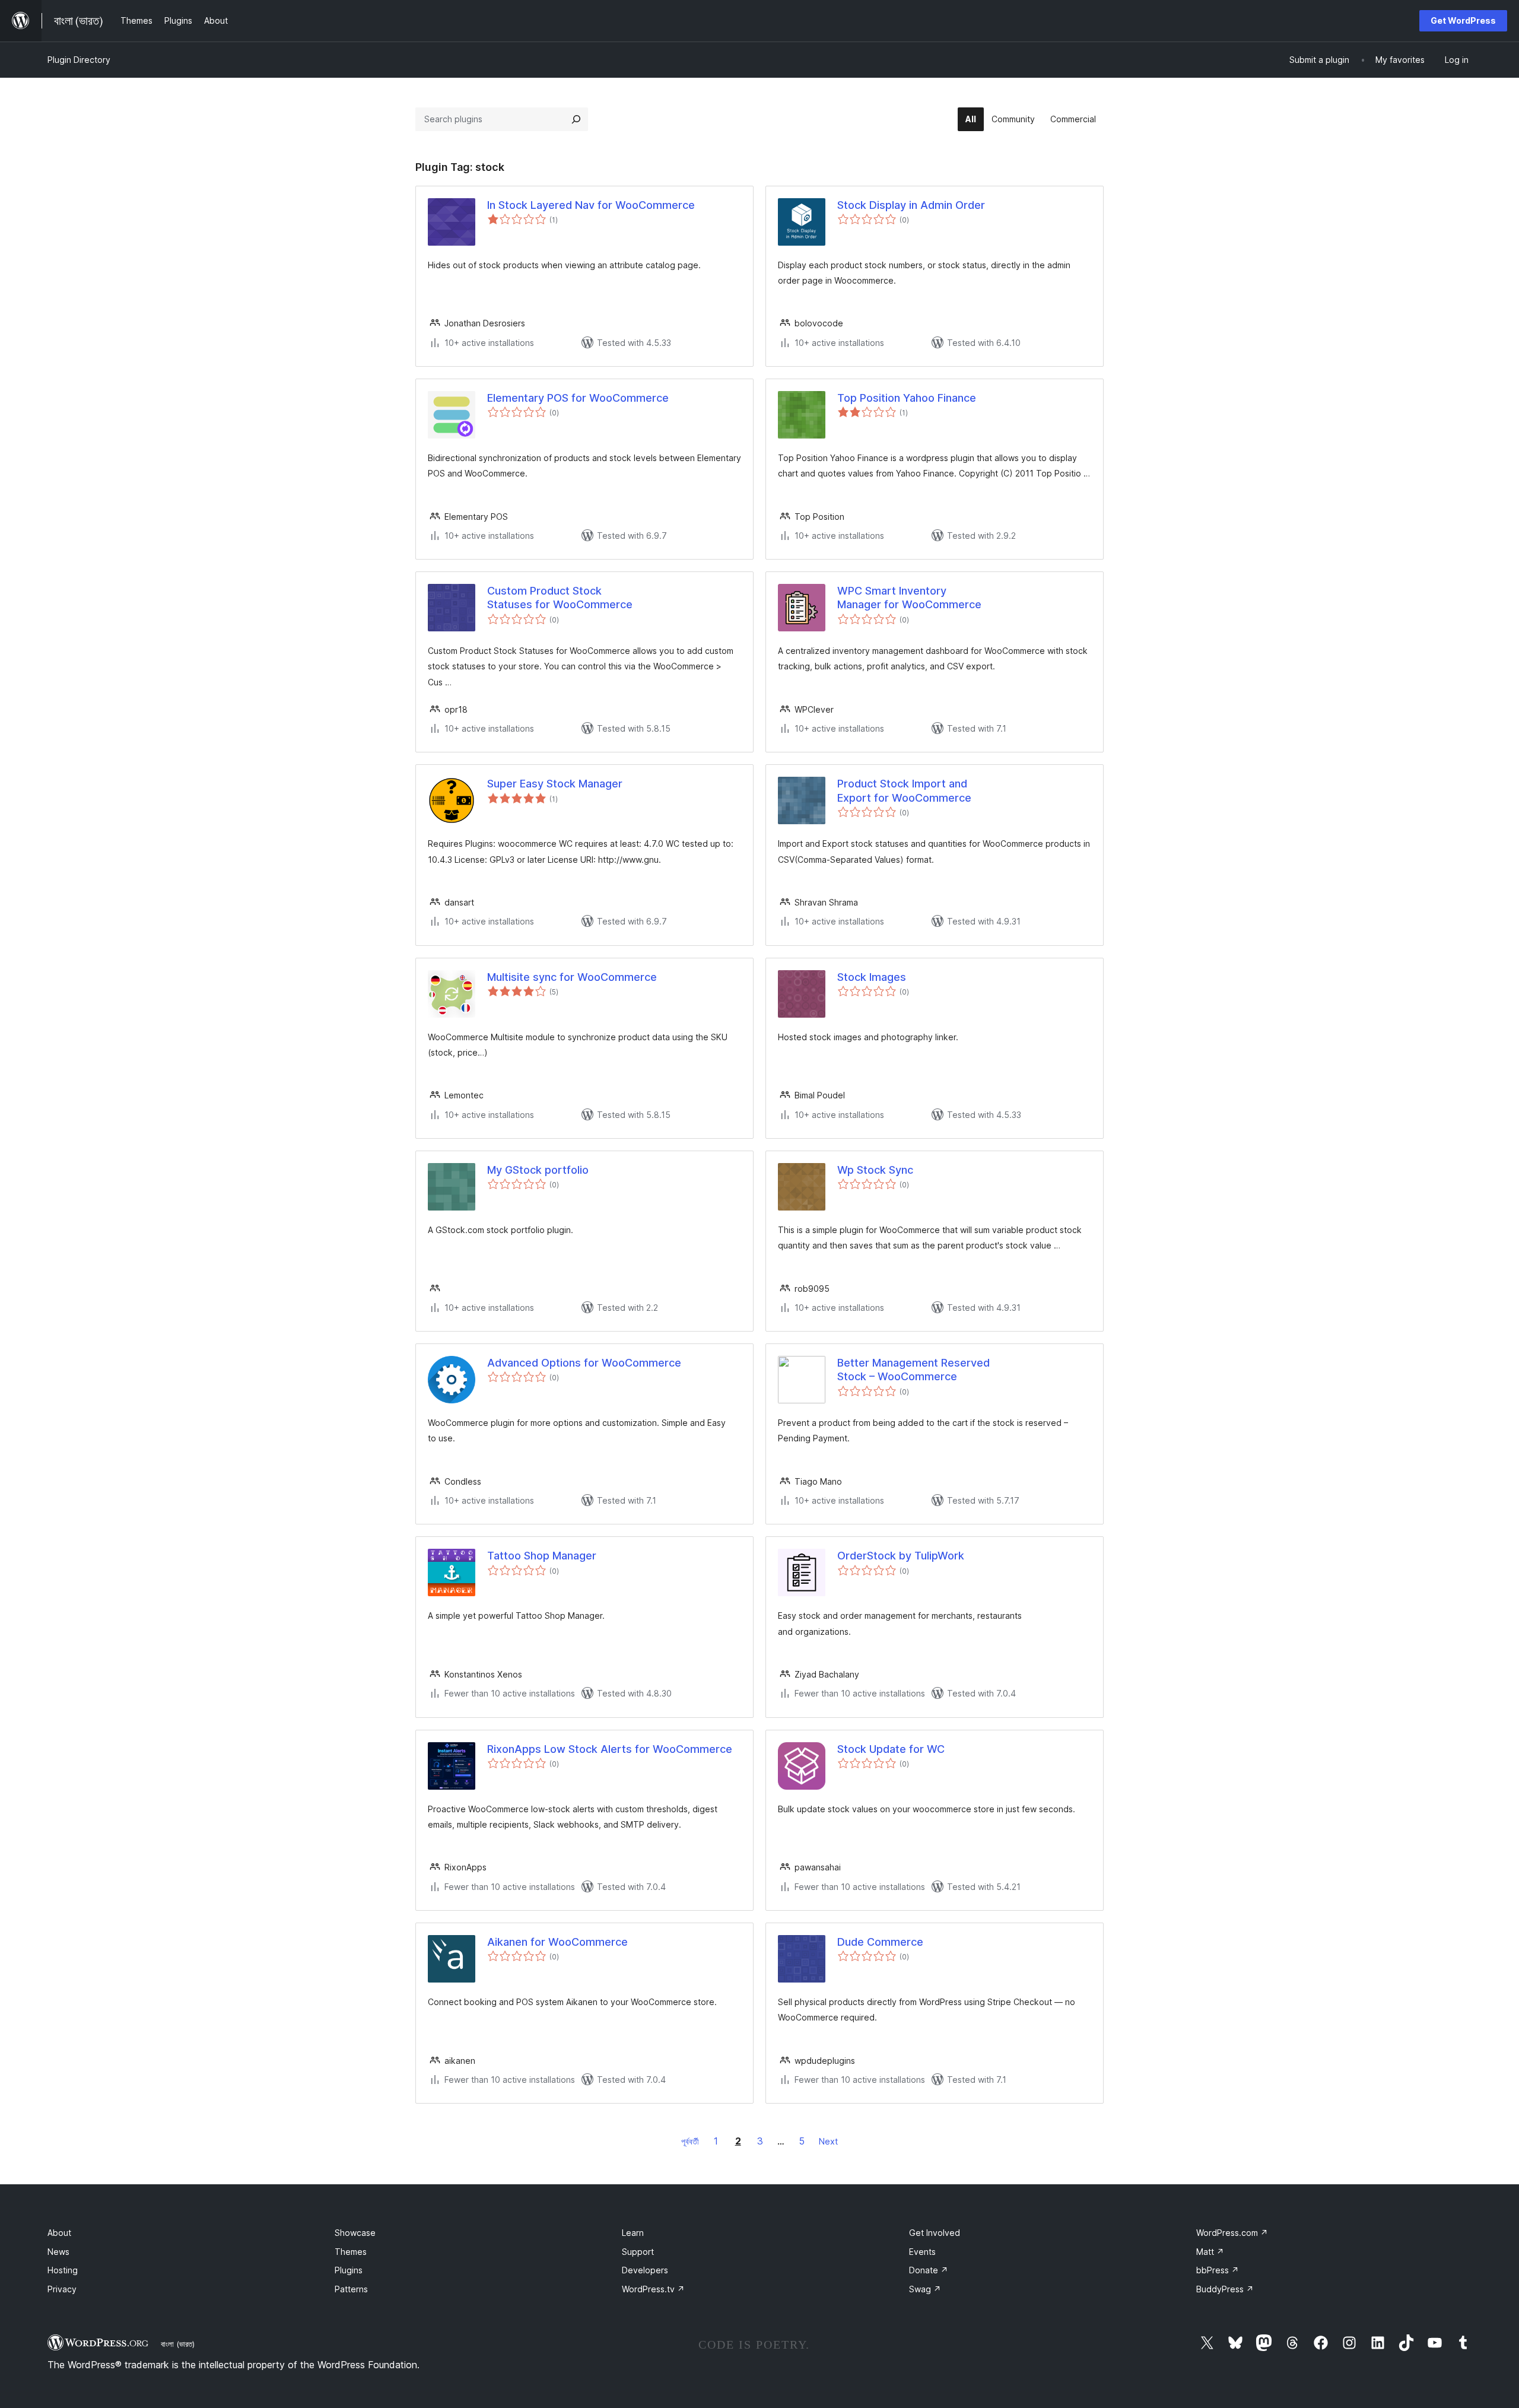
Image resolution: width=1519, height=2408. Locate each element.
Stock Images (872, 977)
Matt (1210, 2252)
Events (922, 2252)
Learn (633, 2233)
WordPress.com (1232, 2233)
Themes (351, 2252)
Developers (645, 2270)
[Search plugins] (576, 119)
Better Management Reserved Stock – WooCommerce (913, 1370)
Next (828, 2141)
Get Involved (935, 2233)
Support (638, 2252)
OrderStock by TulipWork (901, 1556)
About (59, 2233)
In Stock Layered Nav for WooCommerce (591, 205)
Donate (929, 2270)
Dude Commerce (880, 1942)
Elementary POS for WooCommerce (578, 398)
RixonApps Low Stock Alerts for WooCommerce (610, 1749)
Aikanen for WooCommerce (557, 1942)
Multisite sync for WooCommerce (572, 977)
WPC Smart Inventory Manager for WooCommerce (909, 598)
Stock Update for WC (891, 1749)
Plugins (349, 2270)
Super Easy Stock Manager (555, 784)
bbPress (1218, 2270)
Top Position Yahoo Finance (907, 398)
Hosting (63, 2270)
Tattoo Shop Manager (542, 1556)
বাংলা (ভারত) (178, 2344)
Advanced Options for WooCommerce (584, 1363)
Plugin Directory (79, 60)
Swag (925, 2289)
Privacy (62, 2289)
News (58, 2252)
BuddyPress (1225, 2289)
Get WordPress (1463, 20)
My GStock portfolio (538, 1170)
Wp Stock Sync (875, 1170)
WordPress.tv (653, 2289)
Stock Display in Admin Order (911, 205)
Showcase (355, 2233)
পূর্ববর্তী (690, 2141)
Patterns (351, 2289)
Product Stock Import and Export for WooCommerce (904, 790)
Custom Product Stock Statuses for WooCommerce (560, 598)
